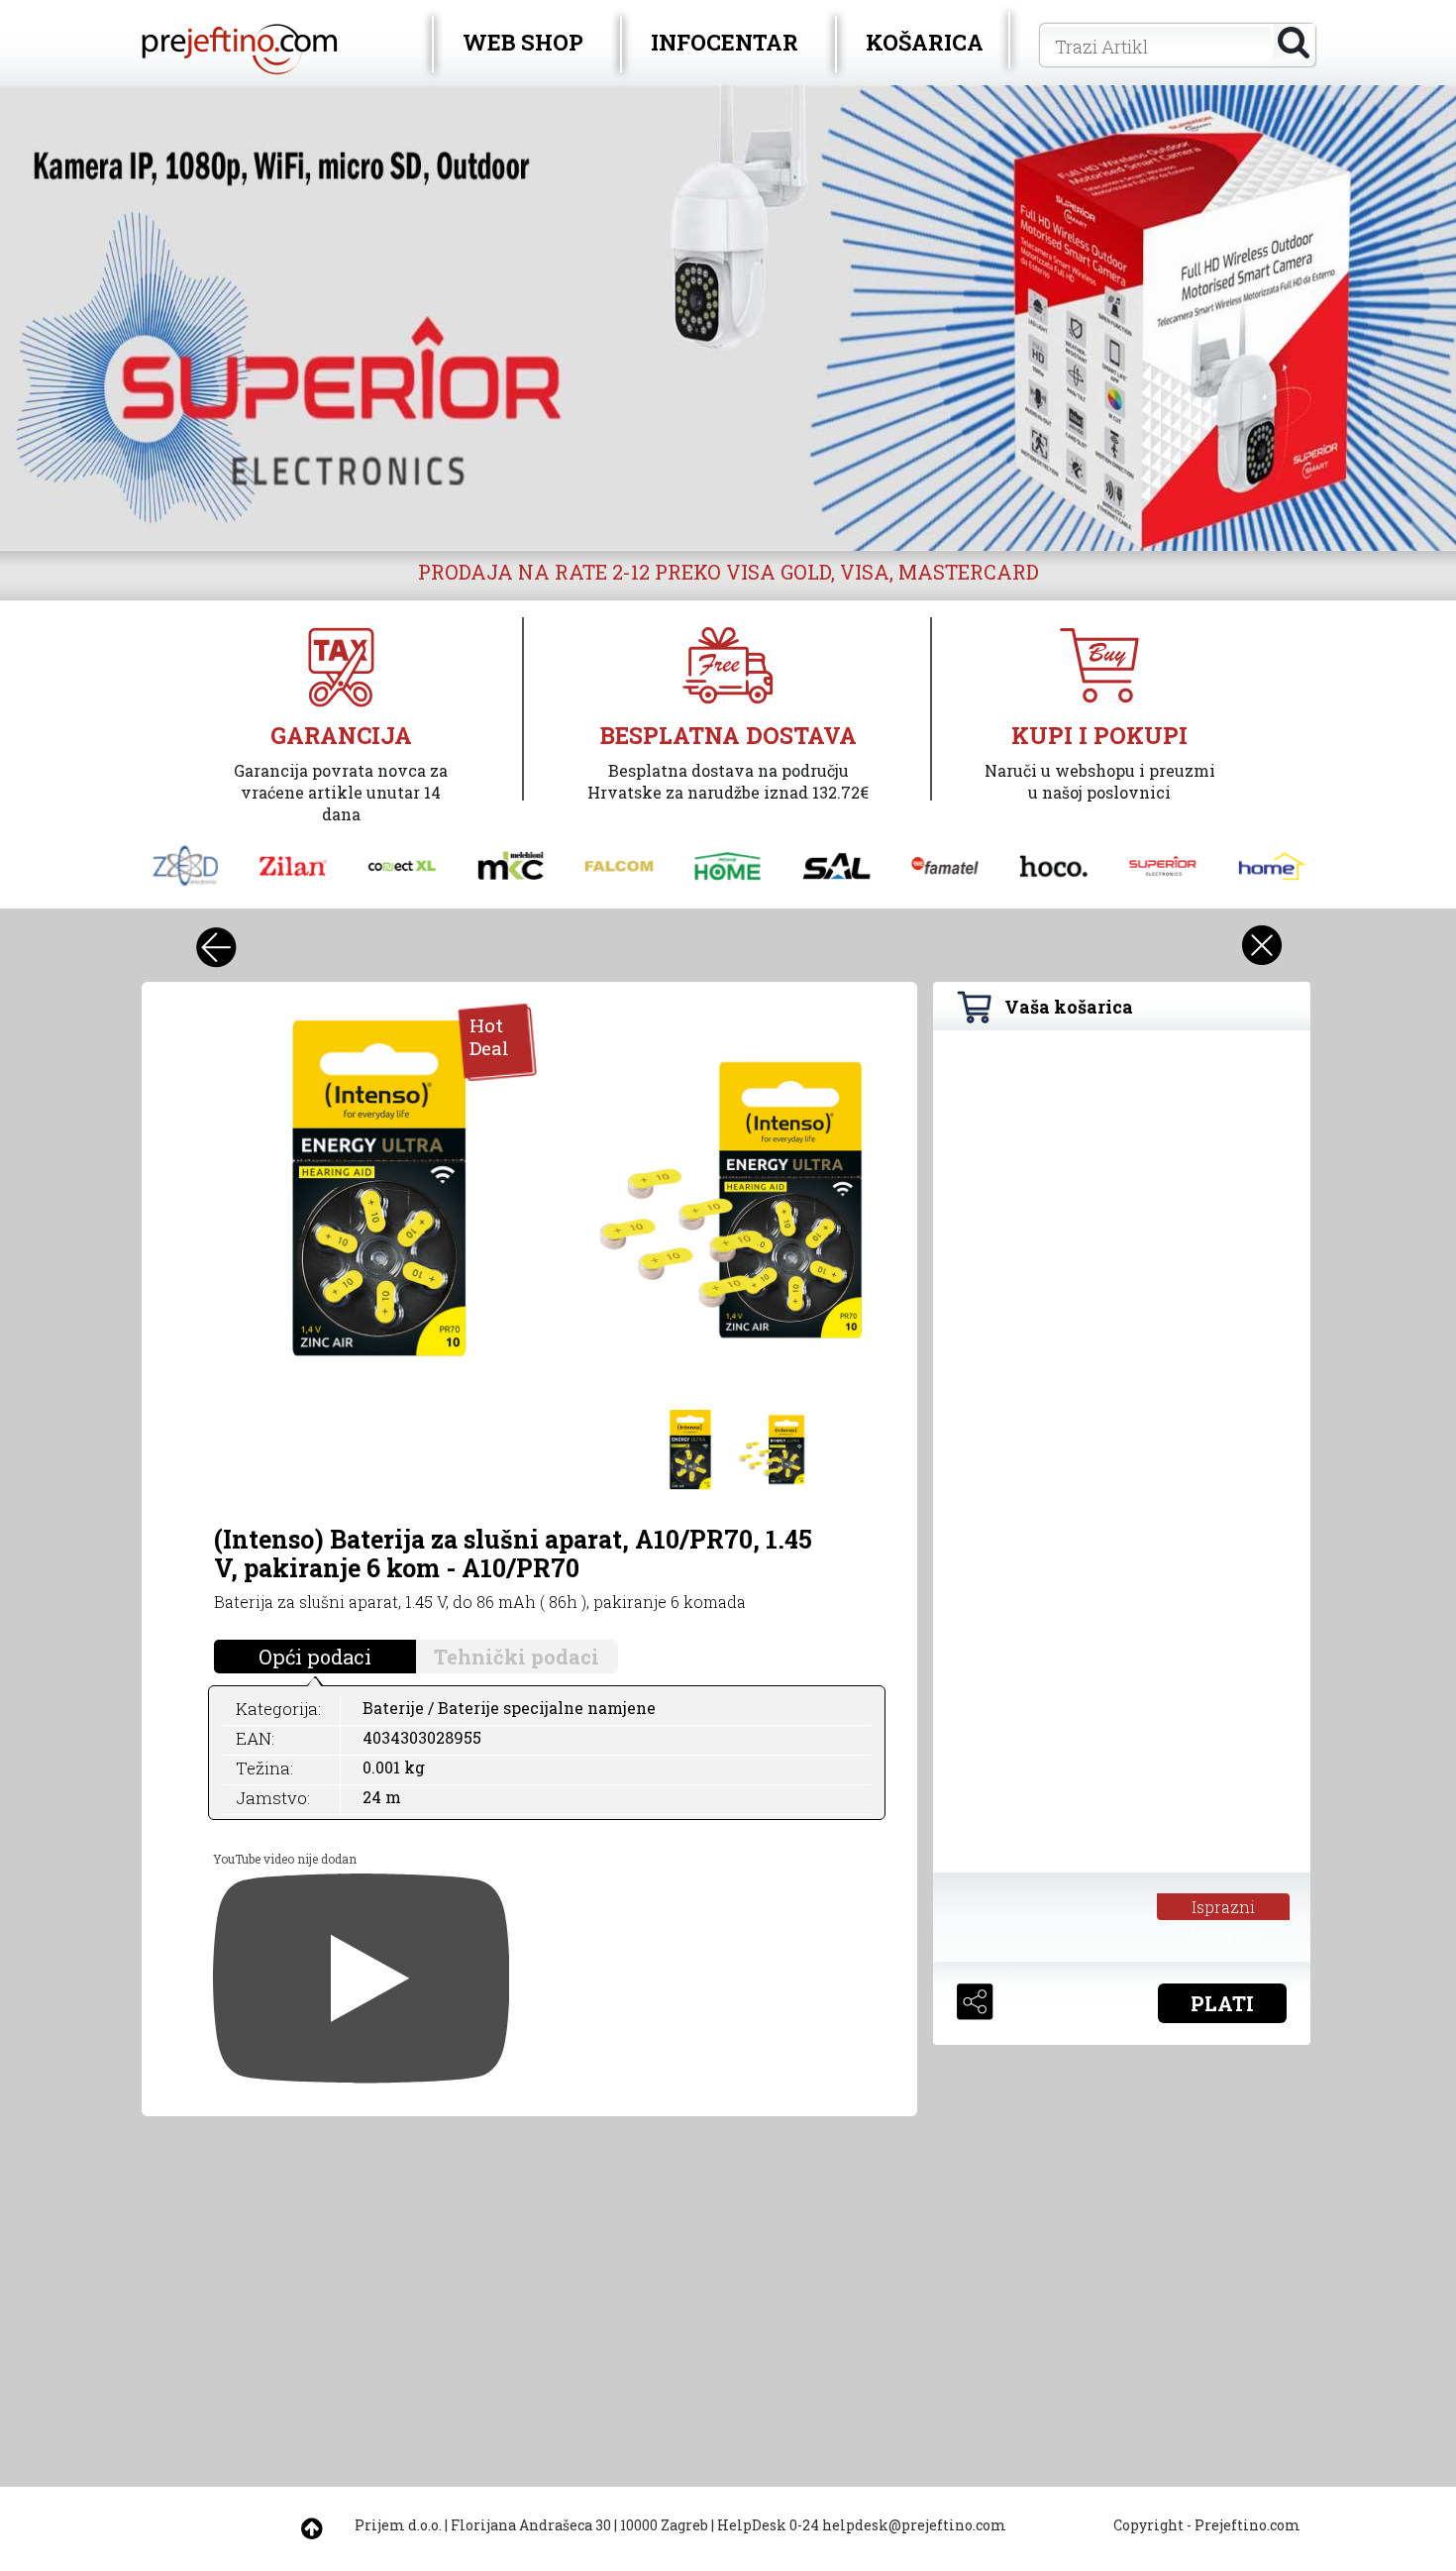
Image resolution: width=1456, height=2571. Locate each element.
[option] (728, 318)
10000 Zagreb (664, 2525)
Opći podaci (315, 1657)
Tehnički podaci (517, 1657)
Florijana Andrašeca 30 (531, 2525)
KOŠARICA (925, 42)
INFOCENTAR (725, 42)
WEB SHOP (523, 42)
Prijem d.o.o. (398, 2525)
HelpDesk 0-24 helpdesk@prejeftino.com (862, 2525)
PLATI (1222, 2003)
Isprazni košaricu (1224, 1908)
